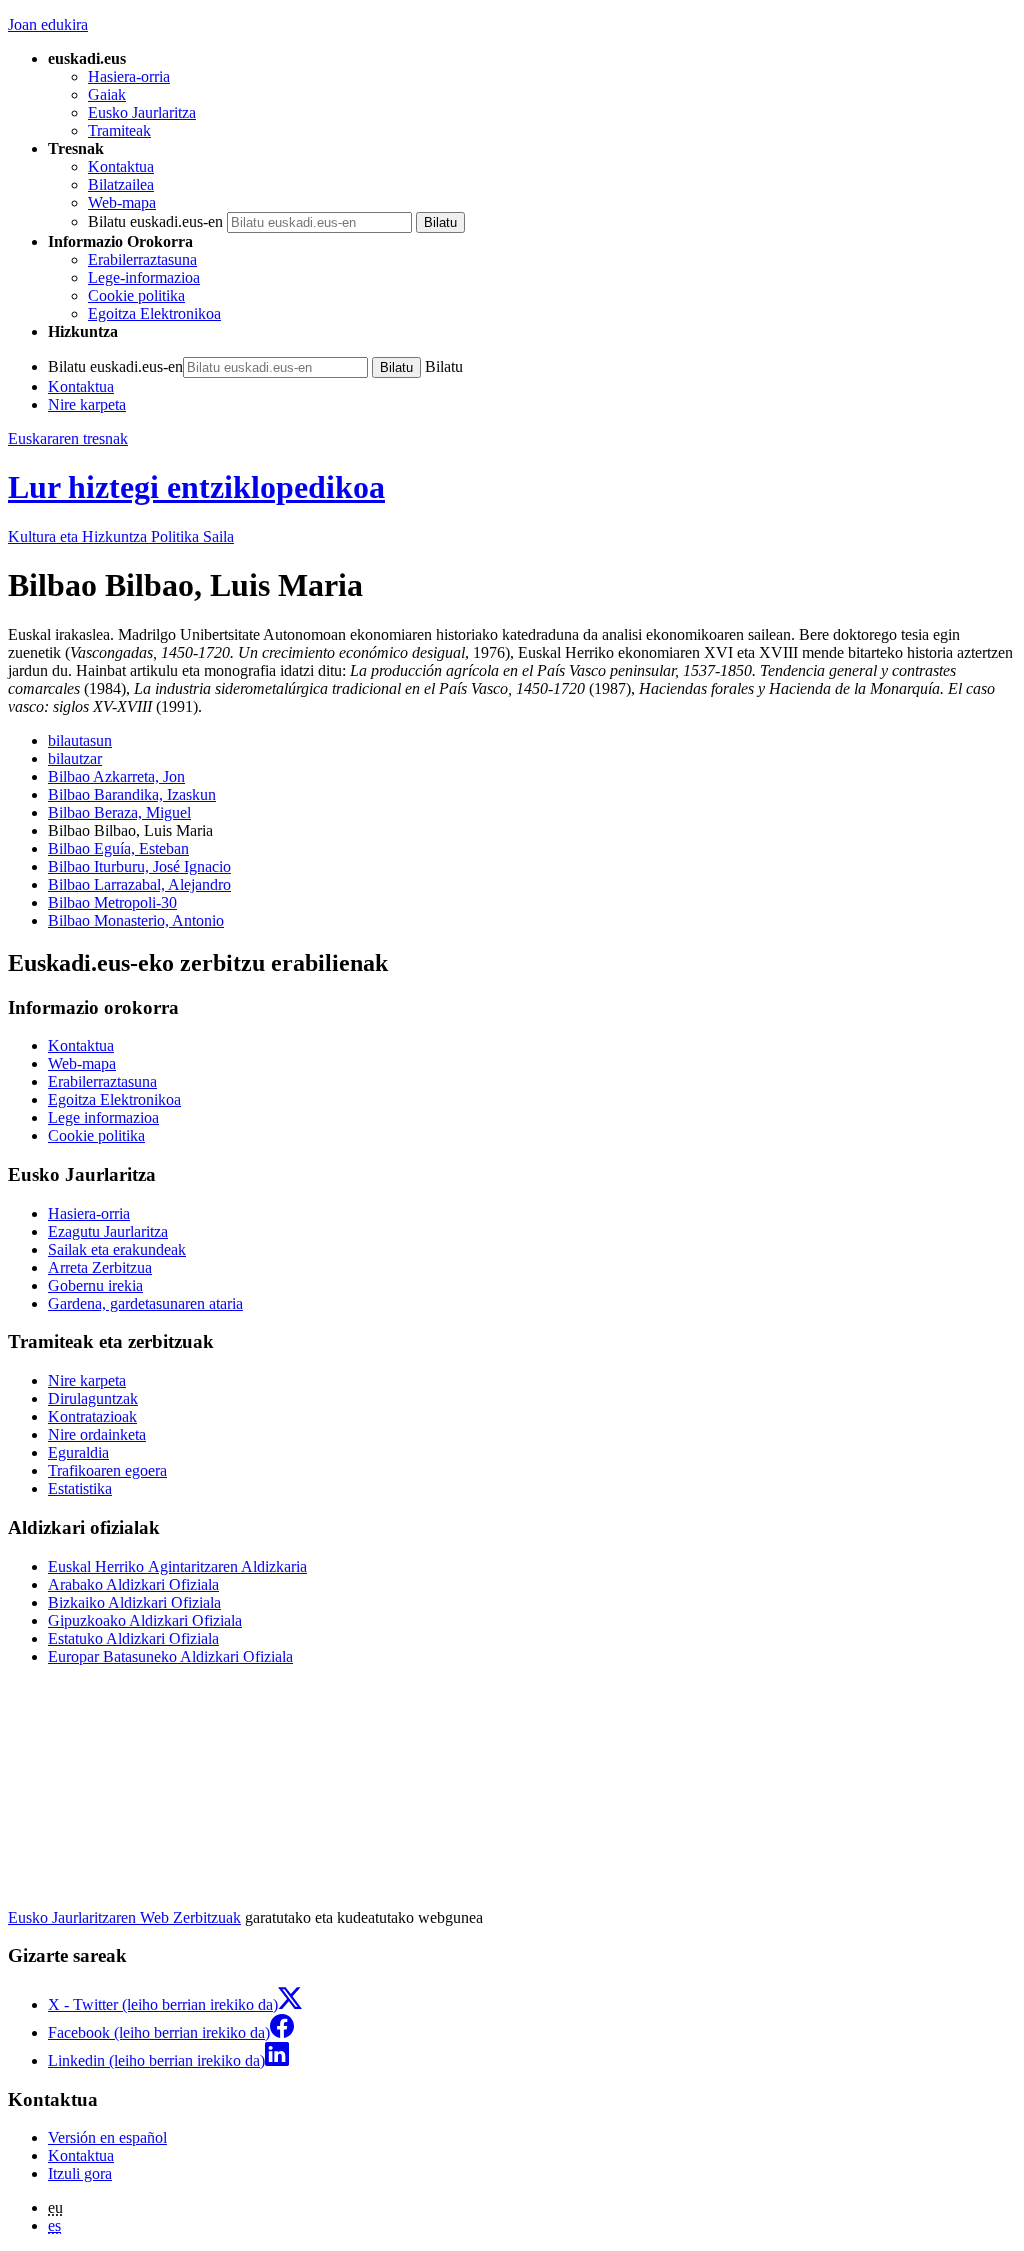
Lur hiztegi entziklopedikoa (196, 487)
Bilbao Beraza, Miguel (119, 812)
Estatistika (80, 1488)
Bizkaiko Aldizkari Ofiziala (134, 1602)
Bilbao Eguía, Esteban (118, 848)
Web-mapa (122, 202)
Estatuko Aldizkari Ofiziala (133, 1638)
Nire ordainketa (97, 1434)
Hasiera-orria (129, 76)
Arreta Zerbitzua (100, 1267)
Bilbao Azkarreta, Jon (116, 776)
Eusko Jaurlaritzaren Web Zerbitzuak (124, 1917)
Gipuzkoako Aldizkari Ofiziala (145, 1620)
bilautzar (75, 758)
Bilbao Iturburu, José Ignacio (139, 866)
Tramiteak (119, 130)
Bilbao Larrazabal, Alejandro (139, 884)
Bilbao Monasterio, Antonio (136, 920)
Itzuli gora (80, 2173)
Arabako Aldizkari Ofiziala (133, 1584)
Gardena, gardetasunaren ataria (145, 1303)
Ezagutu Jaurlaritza (108, 1231)
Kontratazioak (92, 1416)
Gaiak (107, 94)
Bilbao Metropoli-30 (112, 902)
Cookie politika (136, 295)
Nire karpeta (87, 404)
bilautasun (80, 740)
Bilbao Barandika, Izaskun (132, 794)
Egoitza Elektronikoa (154, 313)
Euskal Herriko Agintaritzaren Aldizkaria (177, 1566)
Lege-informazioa (144, 277)
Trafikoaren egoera (107, 1470)
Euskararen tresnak (68, 438)
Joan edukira (48, 24)
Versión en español (107, 2137)
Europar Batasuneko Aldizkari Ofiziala (170, 1656)
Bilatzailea (121, 184)
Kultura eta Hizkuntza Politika (121, 536)
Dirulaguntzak (93, 1398)
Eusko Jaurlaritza (142, 112)
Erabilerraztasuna (142, 259)
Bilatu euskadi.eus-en (155, 221)
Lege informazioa (103, 1117)
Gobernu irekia (95, 1285)
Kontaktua (121, 166)
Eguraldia (78, 1452)
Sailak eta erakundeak (117, 1249)
